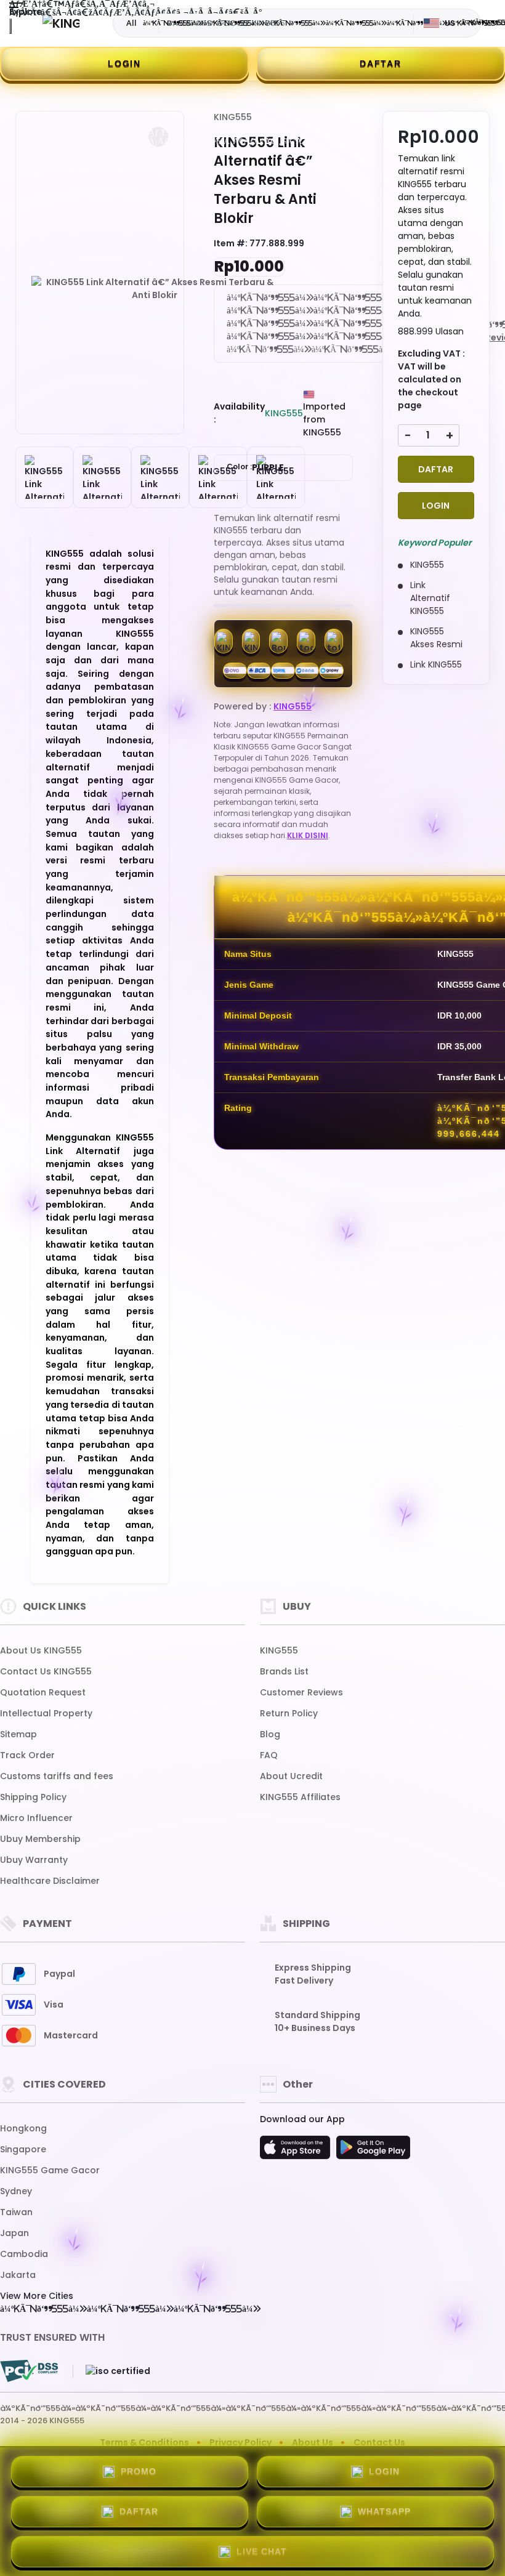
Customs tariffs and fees (57, 1776)
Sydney (16, 2191)
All (131, 23)
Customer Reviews (301, 1692)
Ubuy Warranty (34, 1860)
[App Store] (297, 2151)
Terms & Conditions (144, 2442)
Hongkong (23, 2128)
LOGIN (124, 63)
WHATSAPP (384, 2511)
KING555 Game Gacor (50, 2170)
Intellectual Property (46, 1713)
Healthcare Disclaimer (50, 1881)
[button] (158, 137)
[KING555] (61, 23)
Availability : (239, 413)
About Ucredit (291, 1776)
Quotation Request (43, 1692)
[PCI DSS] (29, 2371)
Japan (14, 2233)
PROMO (139, 2471)
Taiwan (16, 2212)
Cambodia (24, 2254)
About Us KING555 (41, 1650)
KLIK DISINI (308, 835)
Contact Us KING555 (46, 1671)
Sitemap (18, 1734)
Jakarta (18, 2275)
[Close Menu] (10, 26)
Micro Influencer (36, 1818)
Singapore (23, 2149)
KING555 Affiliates (300, 1797)
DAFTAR (381, 63)
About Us (313, 2442)
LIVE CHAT (262, 2551)
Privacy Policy (240, 2442)
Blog (270, 1734)
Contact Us (379, 2442)
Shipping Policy (33, 1797)
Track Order (27, 1755)
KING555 (233, 117)
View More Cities (37, 2296)
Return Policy (289, 1713)
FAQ (269, 1755)
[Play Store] (373, 2151)
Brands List (284, 1671)
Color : (255, 467)
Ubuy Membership (40, 1839)
